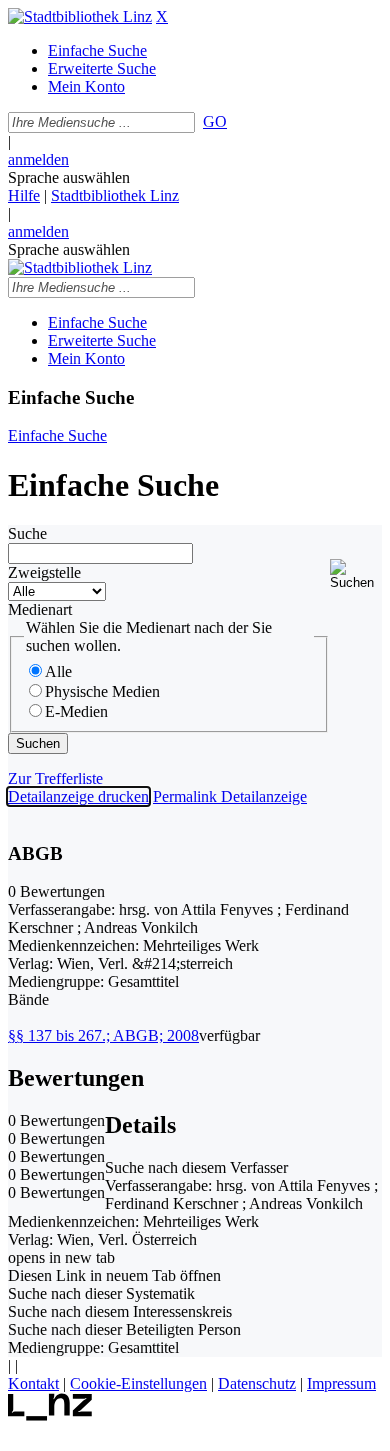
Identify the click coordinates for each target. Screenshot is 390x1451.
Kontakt (33, 1383)
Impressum (341, 1383)
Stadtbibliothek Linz (115, 195)
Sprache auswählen (69, 177)
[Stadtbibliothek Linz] (80, 16)
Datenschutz (257, 1383)
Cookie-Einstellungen (138, 1383)
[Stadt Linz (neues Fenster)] (50, 1415)
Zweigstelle (44, 572)
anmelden (38, 159)
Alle (58, 671)
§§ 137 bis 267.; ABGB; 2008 (103, 1035)
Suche (27, 533)
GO (215, 121)
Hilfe (24, 195)
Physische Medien (102, 691)
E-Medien (76, 711)
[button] (356, 574)
